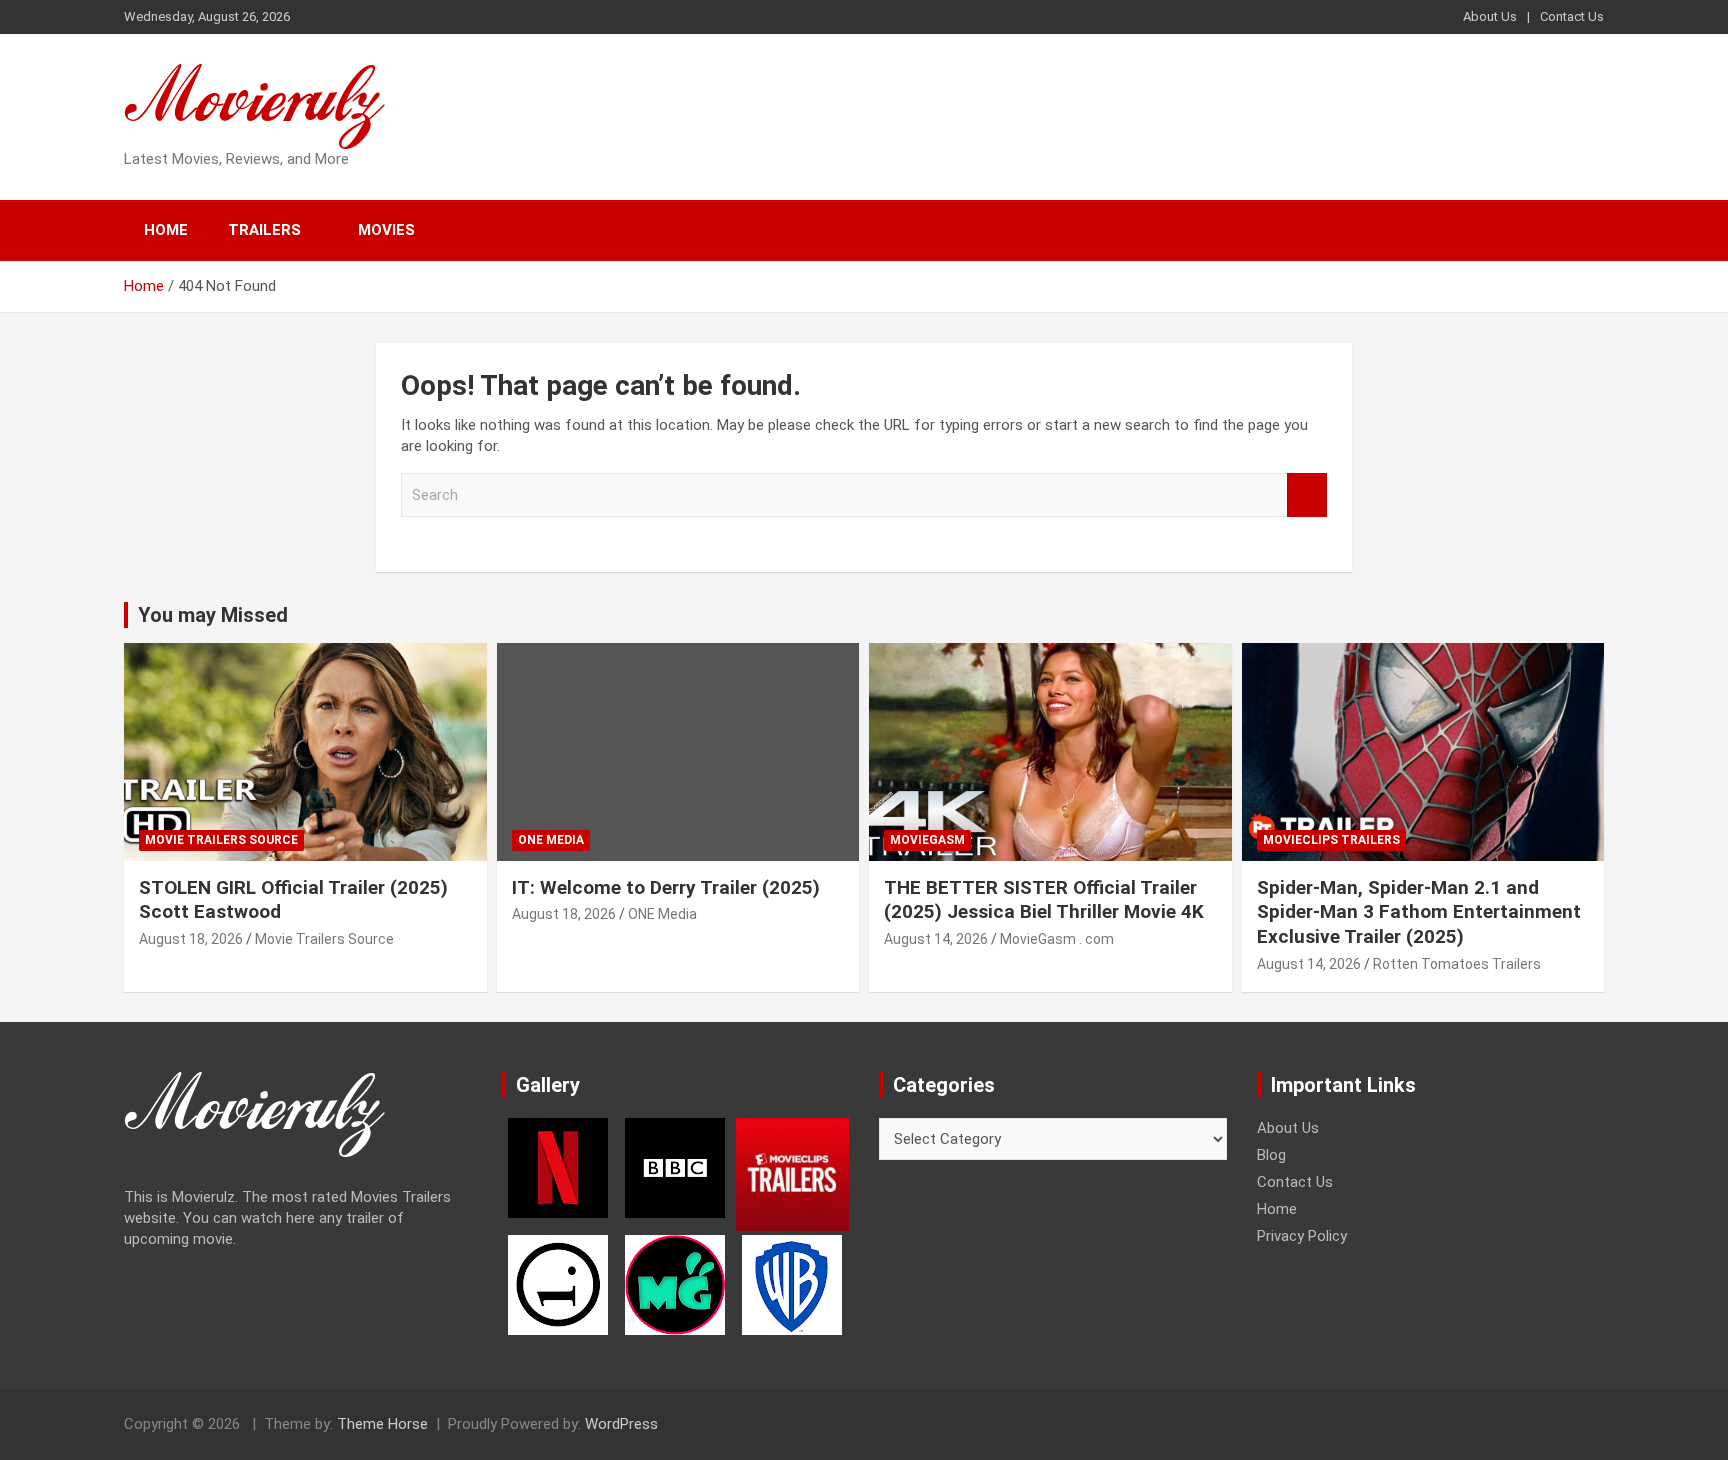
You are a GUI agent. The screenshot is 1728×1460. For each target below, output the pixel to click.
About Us (1490, 16)
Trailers (264, 230)
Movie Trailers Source (221, 840)
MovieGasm (927, 840)
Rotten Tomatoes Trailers (1457, 964)
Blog (1271, 1155)
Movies (386, 230)
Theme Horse (382, 1424)
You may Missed (213, 615)
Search (1307, 495)
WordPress (621, 1424)
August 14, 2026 (936, 939)
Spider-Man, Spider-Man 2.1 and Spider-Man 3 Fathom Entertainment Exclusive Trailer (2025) (1419, 912)
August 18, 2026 (191, 939)
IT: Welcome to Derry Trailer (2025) (666, 887)
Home (166, 230)
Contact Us (1572, 16)
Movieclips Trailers (1331, 840)
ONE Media (551, 840)
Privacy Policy (1302, 1236)
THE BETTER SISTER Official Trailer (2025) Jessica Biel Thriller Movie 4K (1044, 900)
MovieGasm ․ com (1057, 939)
